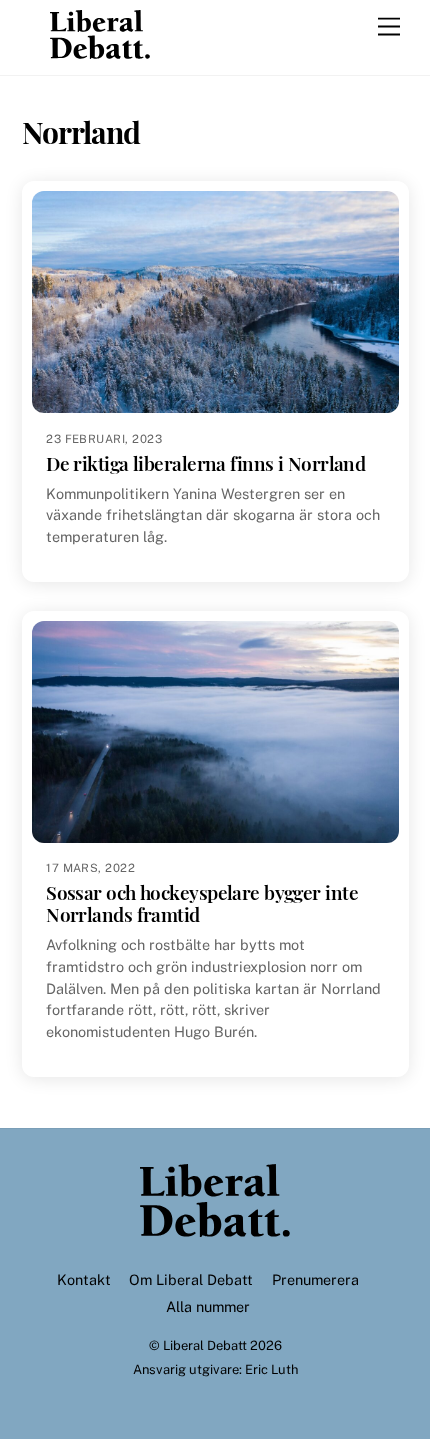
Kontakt (84, 1279)
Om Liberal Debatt (191, 1279)
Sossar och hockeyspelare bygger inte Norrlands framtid (202, 903)
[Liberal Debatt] (100, 50)
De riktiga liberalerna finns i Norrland (205, 463)
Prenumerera (315, 1279)
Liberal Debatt (205, 1345)
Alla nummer (208, 1306)
